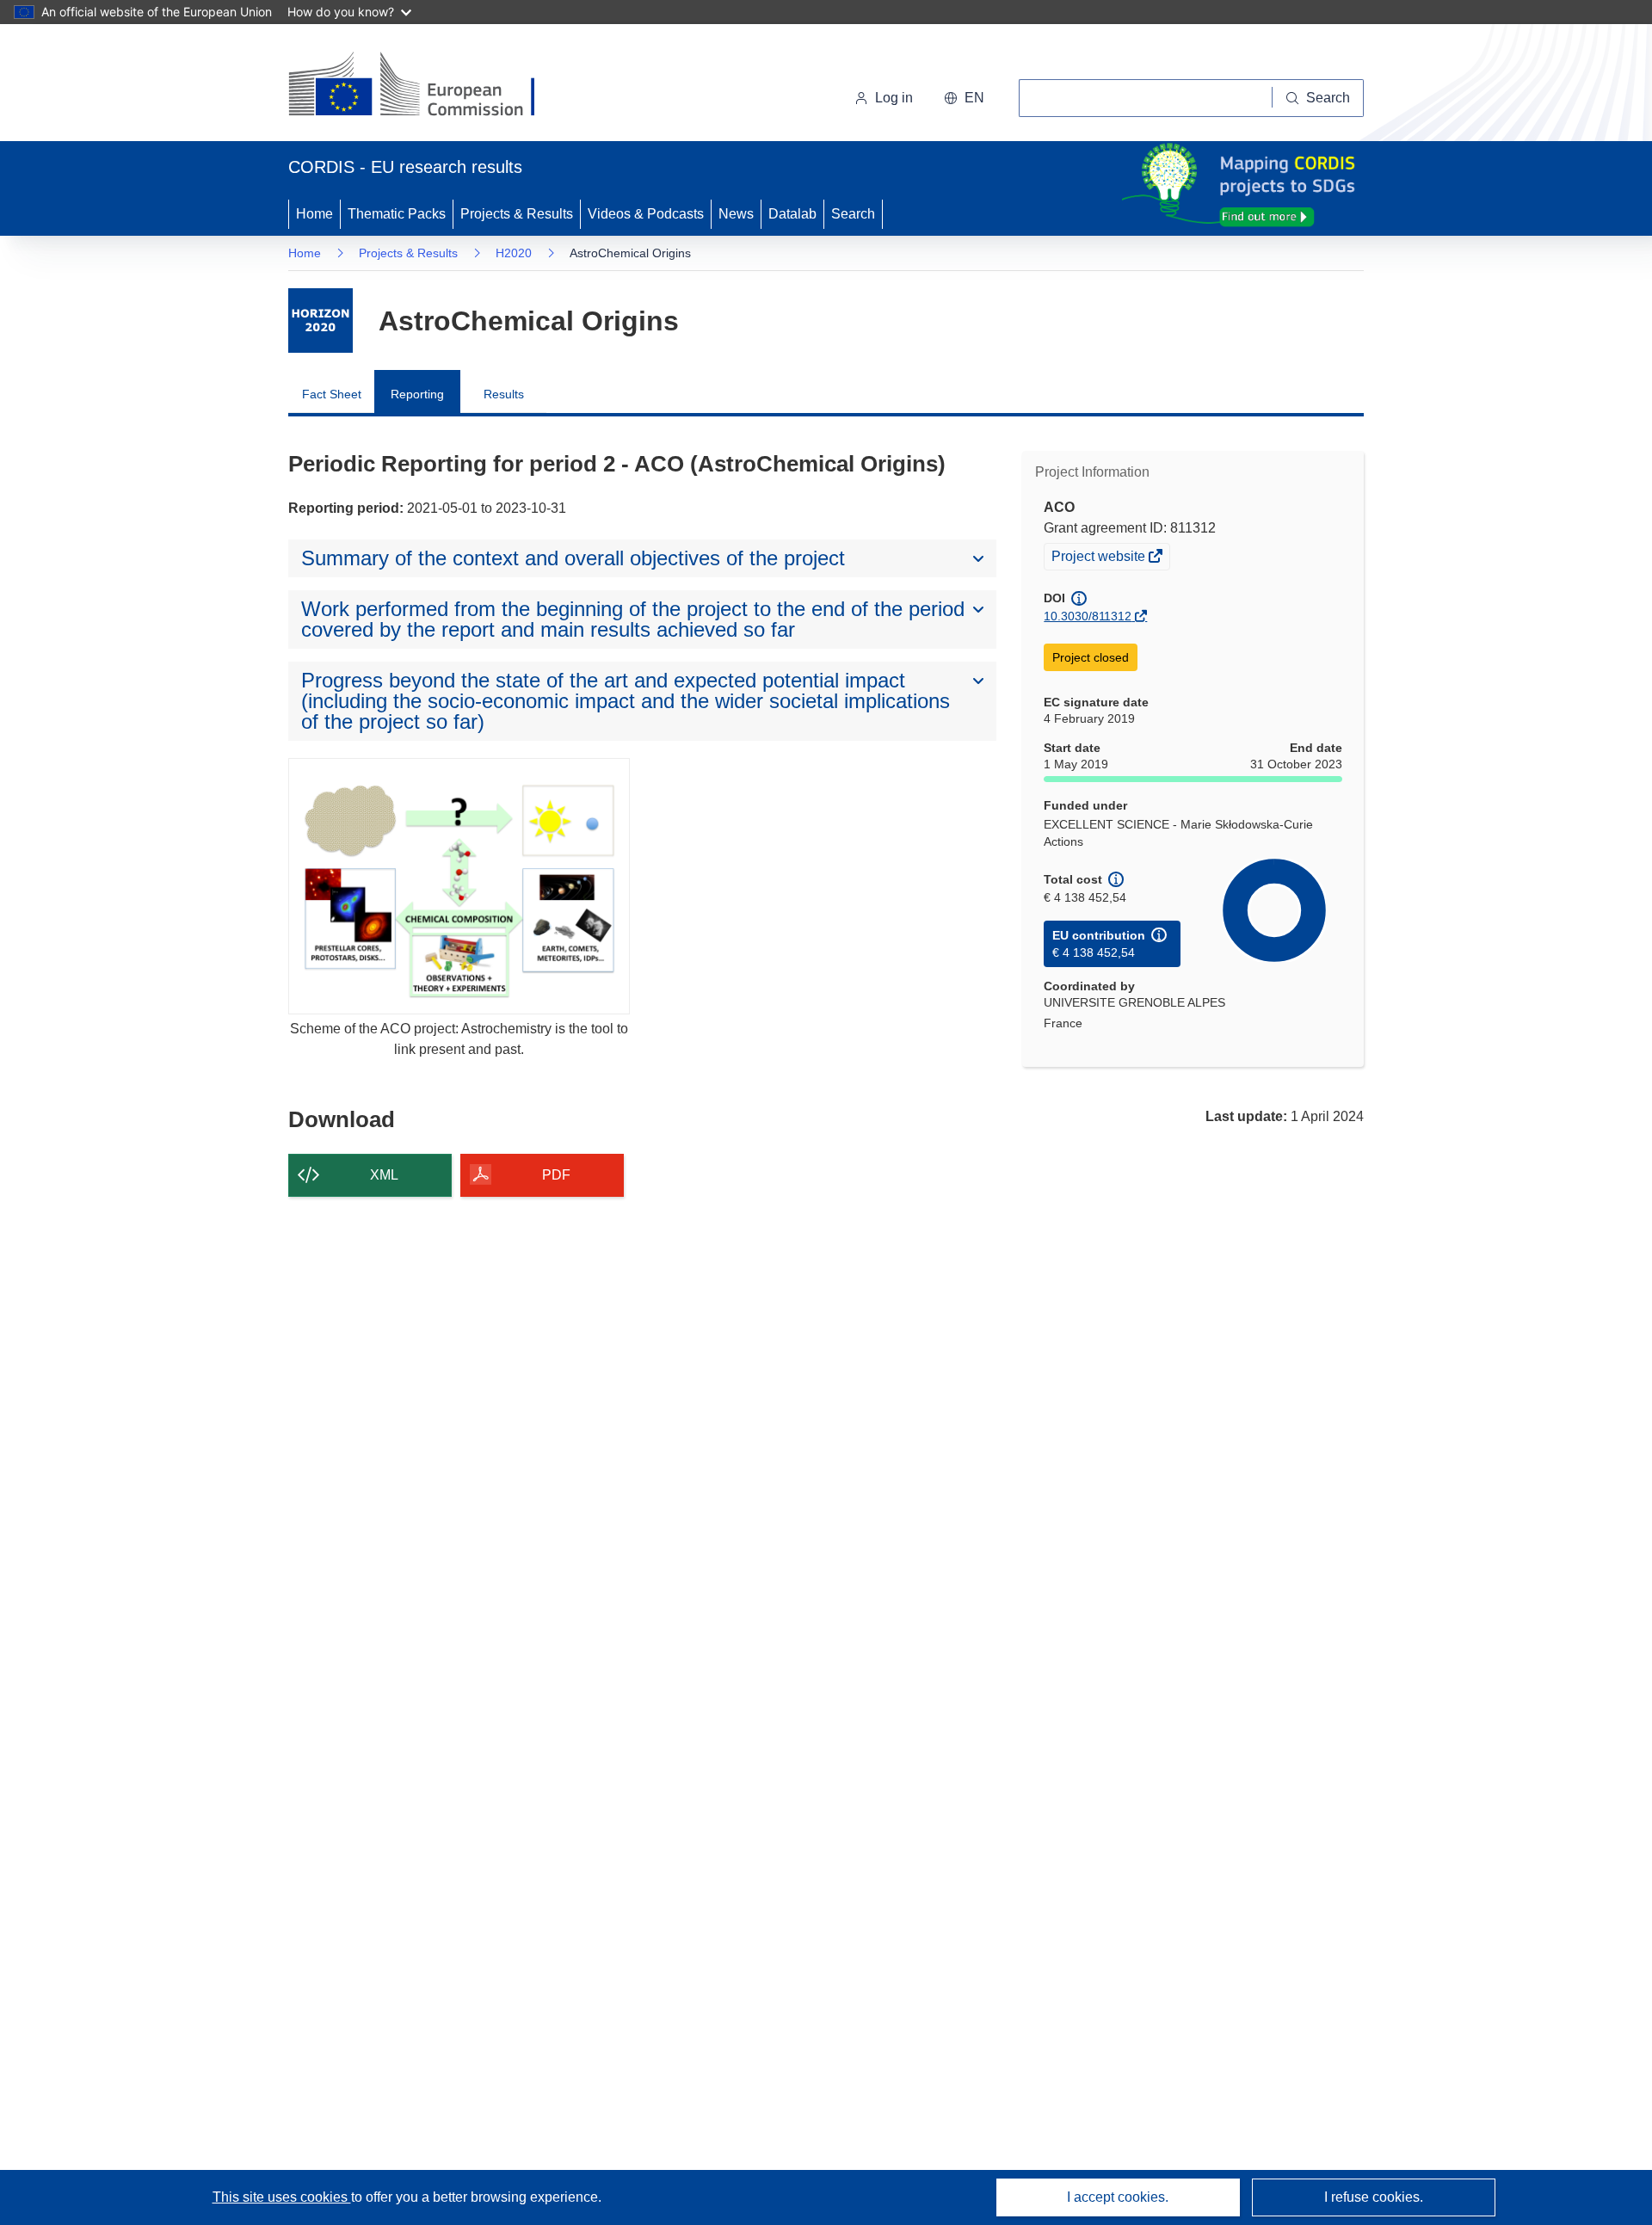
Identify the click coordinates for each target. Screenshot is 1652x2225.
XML (384, 1175)
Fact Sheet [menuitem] (332, 394)
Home (314, 214)
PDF (556, 1175)
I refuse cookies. (1374, 2197)
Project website (1100, 558)
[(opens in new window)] (427, 86)
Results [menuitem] (504, 394)
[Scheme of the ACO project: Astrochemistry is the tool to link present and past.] (459, 886)
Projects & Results (517, 214)
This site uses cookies (282, 2197)
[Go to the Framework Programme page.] (321, 320)
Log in (894, 98)
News (736, 214)
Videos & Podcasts (646, 214)
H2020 (514, 253)
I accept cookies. (1118, 2197)
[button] (964, 98)
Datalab (792, 214)
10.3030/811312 (1088, 616)
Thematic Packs (397, 214)
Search (853, 214)
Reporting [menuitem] (417, 394)
